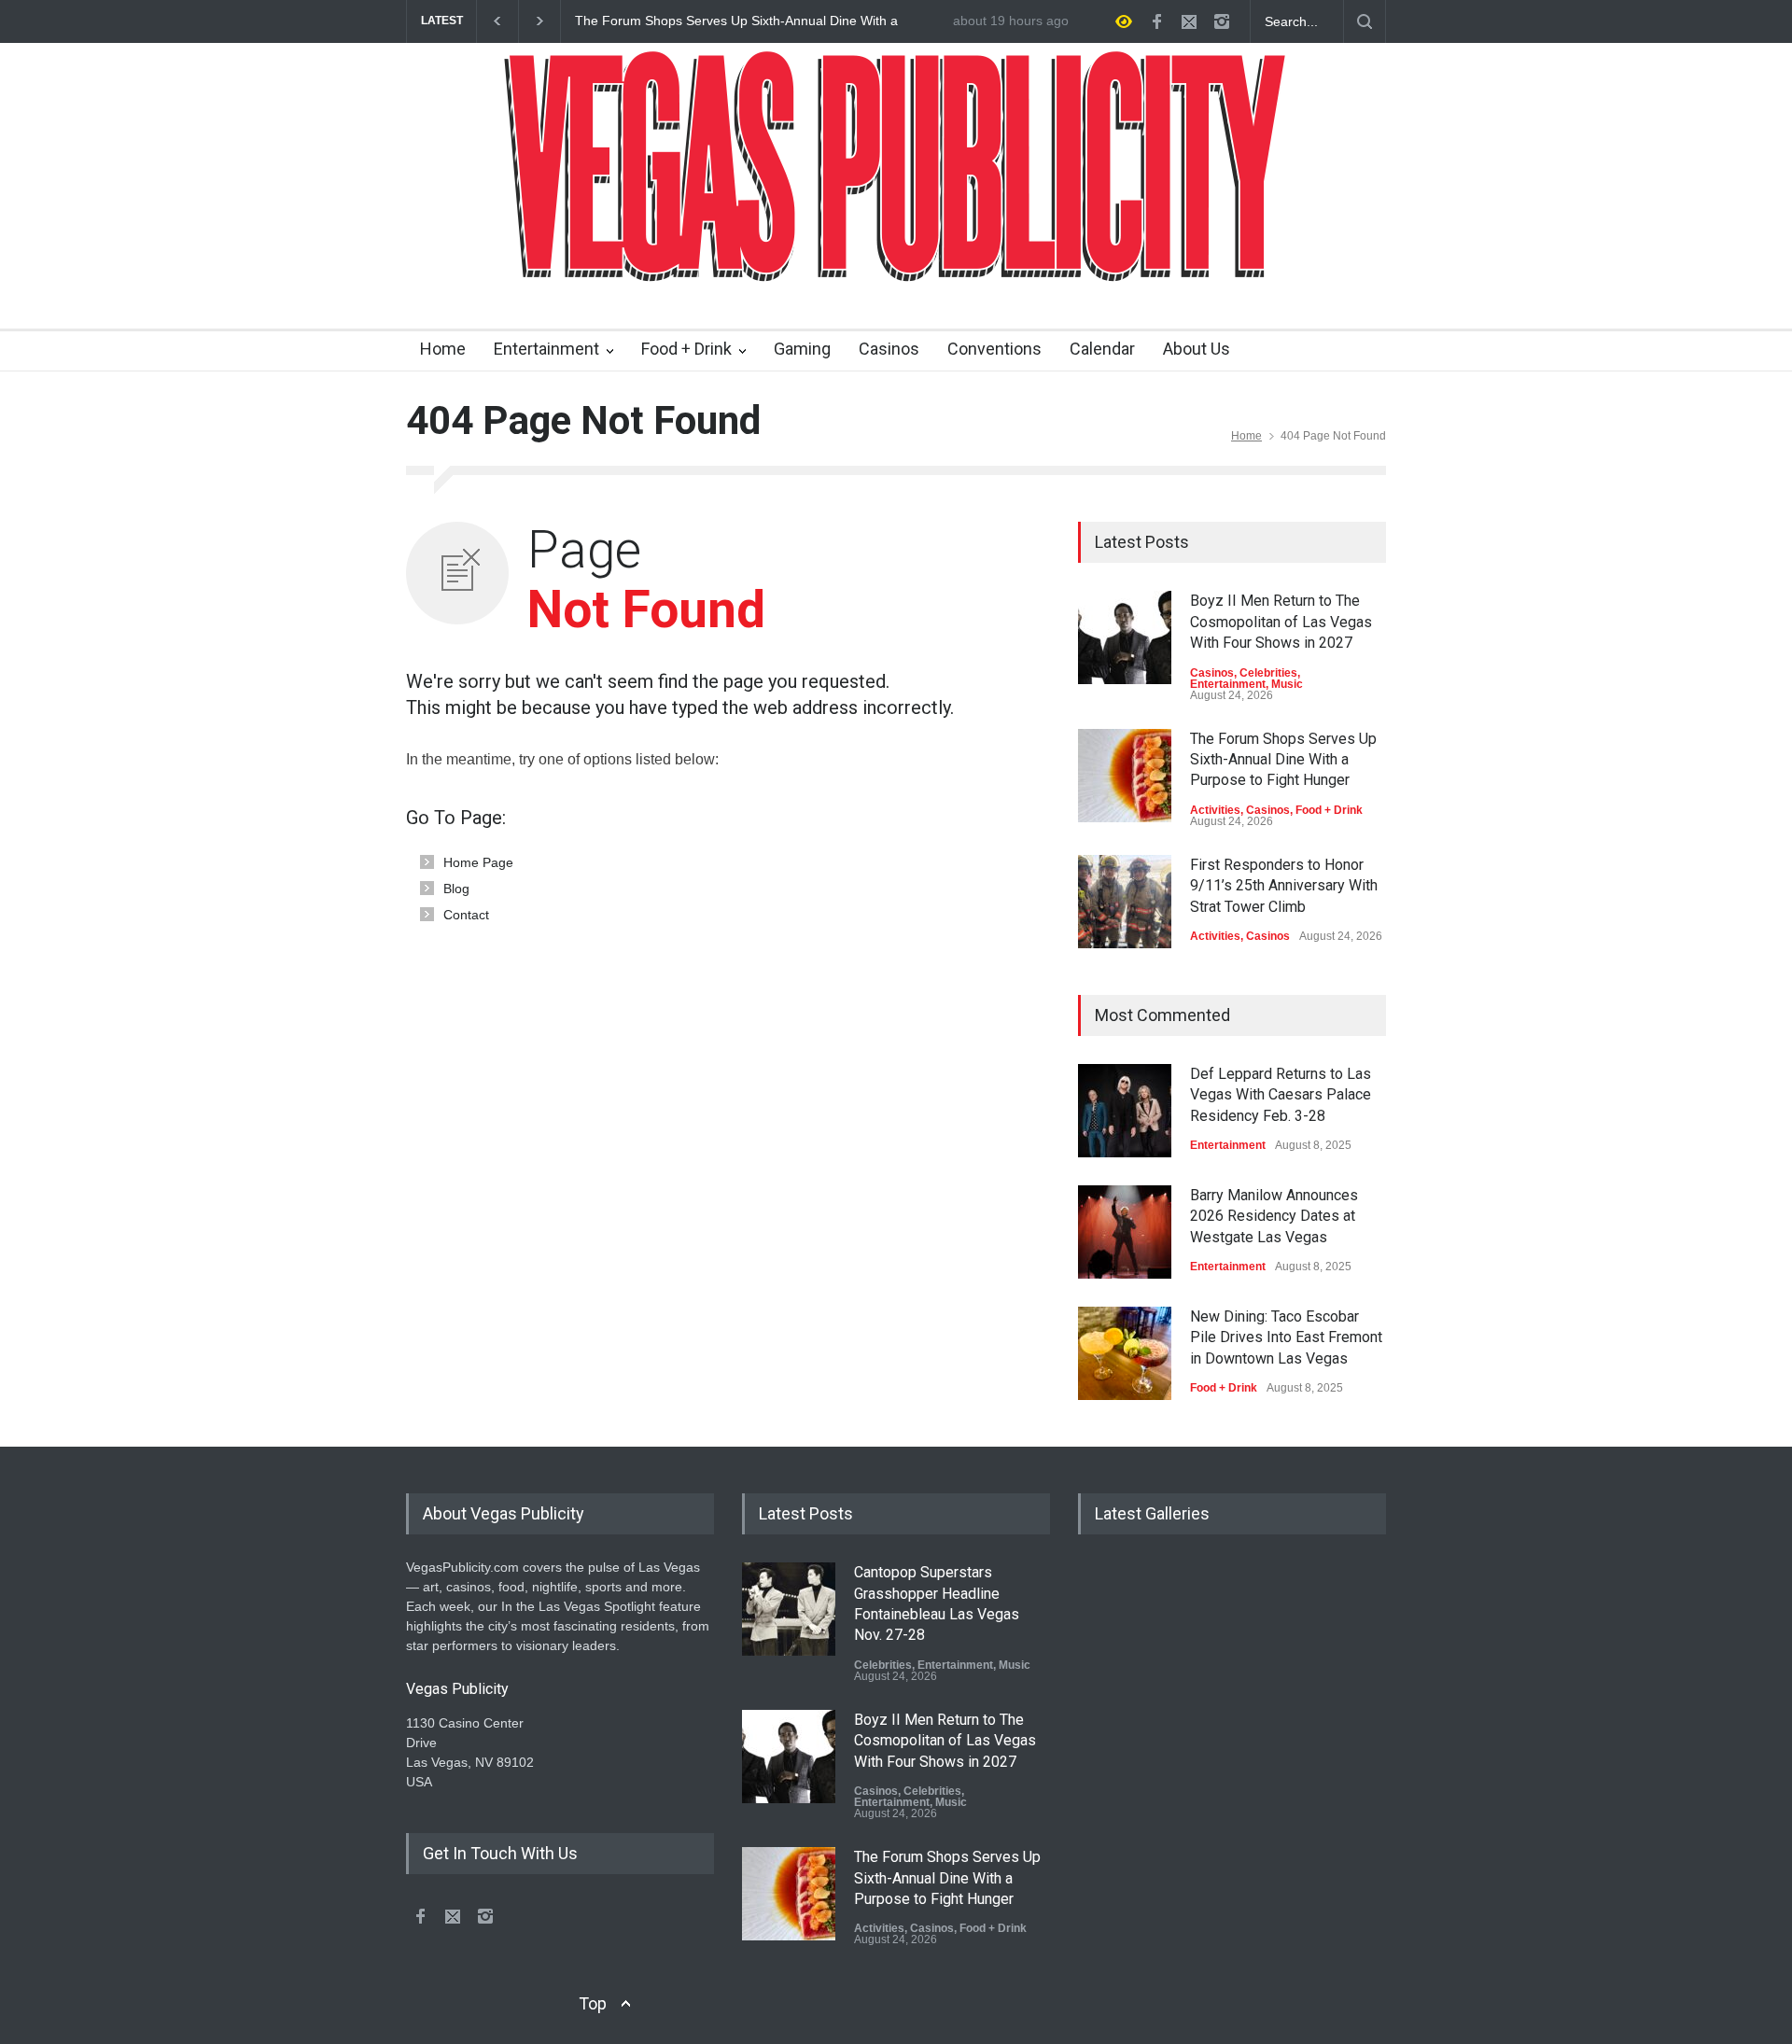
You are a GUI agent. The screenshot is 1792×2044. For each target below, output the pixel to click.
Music (1287, 684)
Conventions (994, 349)
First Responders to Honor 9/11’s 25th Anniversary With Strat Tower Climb (1284, 886)
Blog (456, 889)
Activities (1215, 810)
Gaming (802, 349)
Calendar (1102, 349)
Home (443, 349)
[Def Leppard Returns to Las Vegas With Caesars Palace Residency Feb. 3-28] (1125, 1111)
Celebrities (1268, 673)
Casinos (889, 349)
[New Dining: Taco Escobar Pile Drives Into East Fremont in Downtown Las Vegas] (1125, 1353)
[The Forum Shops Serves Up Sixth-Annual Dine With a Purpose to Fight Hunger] (1125, 776)
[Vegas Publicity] (896, 257)
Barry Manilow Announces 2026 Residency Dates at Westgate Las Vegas (1274, 1216)
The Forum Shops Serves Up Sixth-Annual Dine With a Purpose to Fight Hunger (736, 21)
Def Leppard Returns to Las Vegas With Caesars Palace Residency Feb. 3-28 (1281, 1095)
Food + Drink (686, 349)
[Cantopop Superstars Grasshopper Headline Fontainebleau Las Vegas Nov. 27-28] (789, 1609)
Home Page (478, 862)
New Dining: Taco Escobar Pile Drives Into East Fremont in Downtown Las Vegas (1286, 1337)
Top (593, 2003)
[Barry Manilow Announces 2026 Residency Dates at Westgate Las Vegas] (1125, 1232)
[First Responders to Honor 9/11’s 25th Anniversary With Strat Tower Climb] (1125, 902)
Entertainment (546, 349)
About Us (1197, 349)
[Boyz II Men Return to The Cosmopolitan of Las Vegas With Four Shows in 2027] (1125, 637)
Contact (466, 915)
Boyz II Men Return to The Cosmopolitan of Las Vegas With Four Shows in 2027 (1281, 622)
